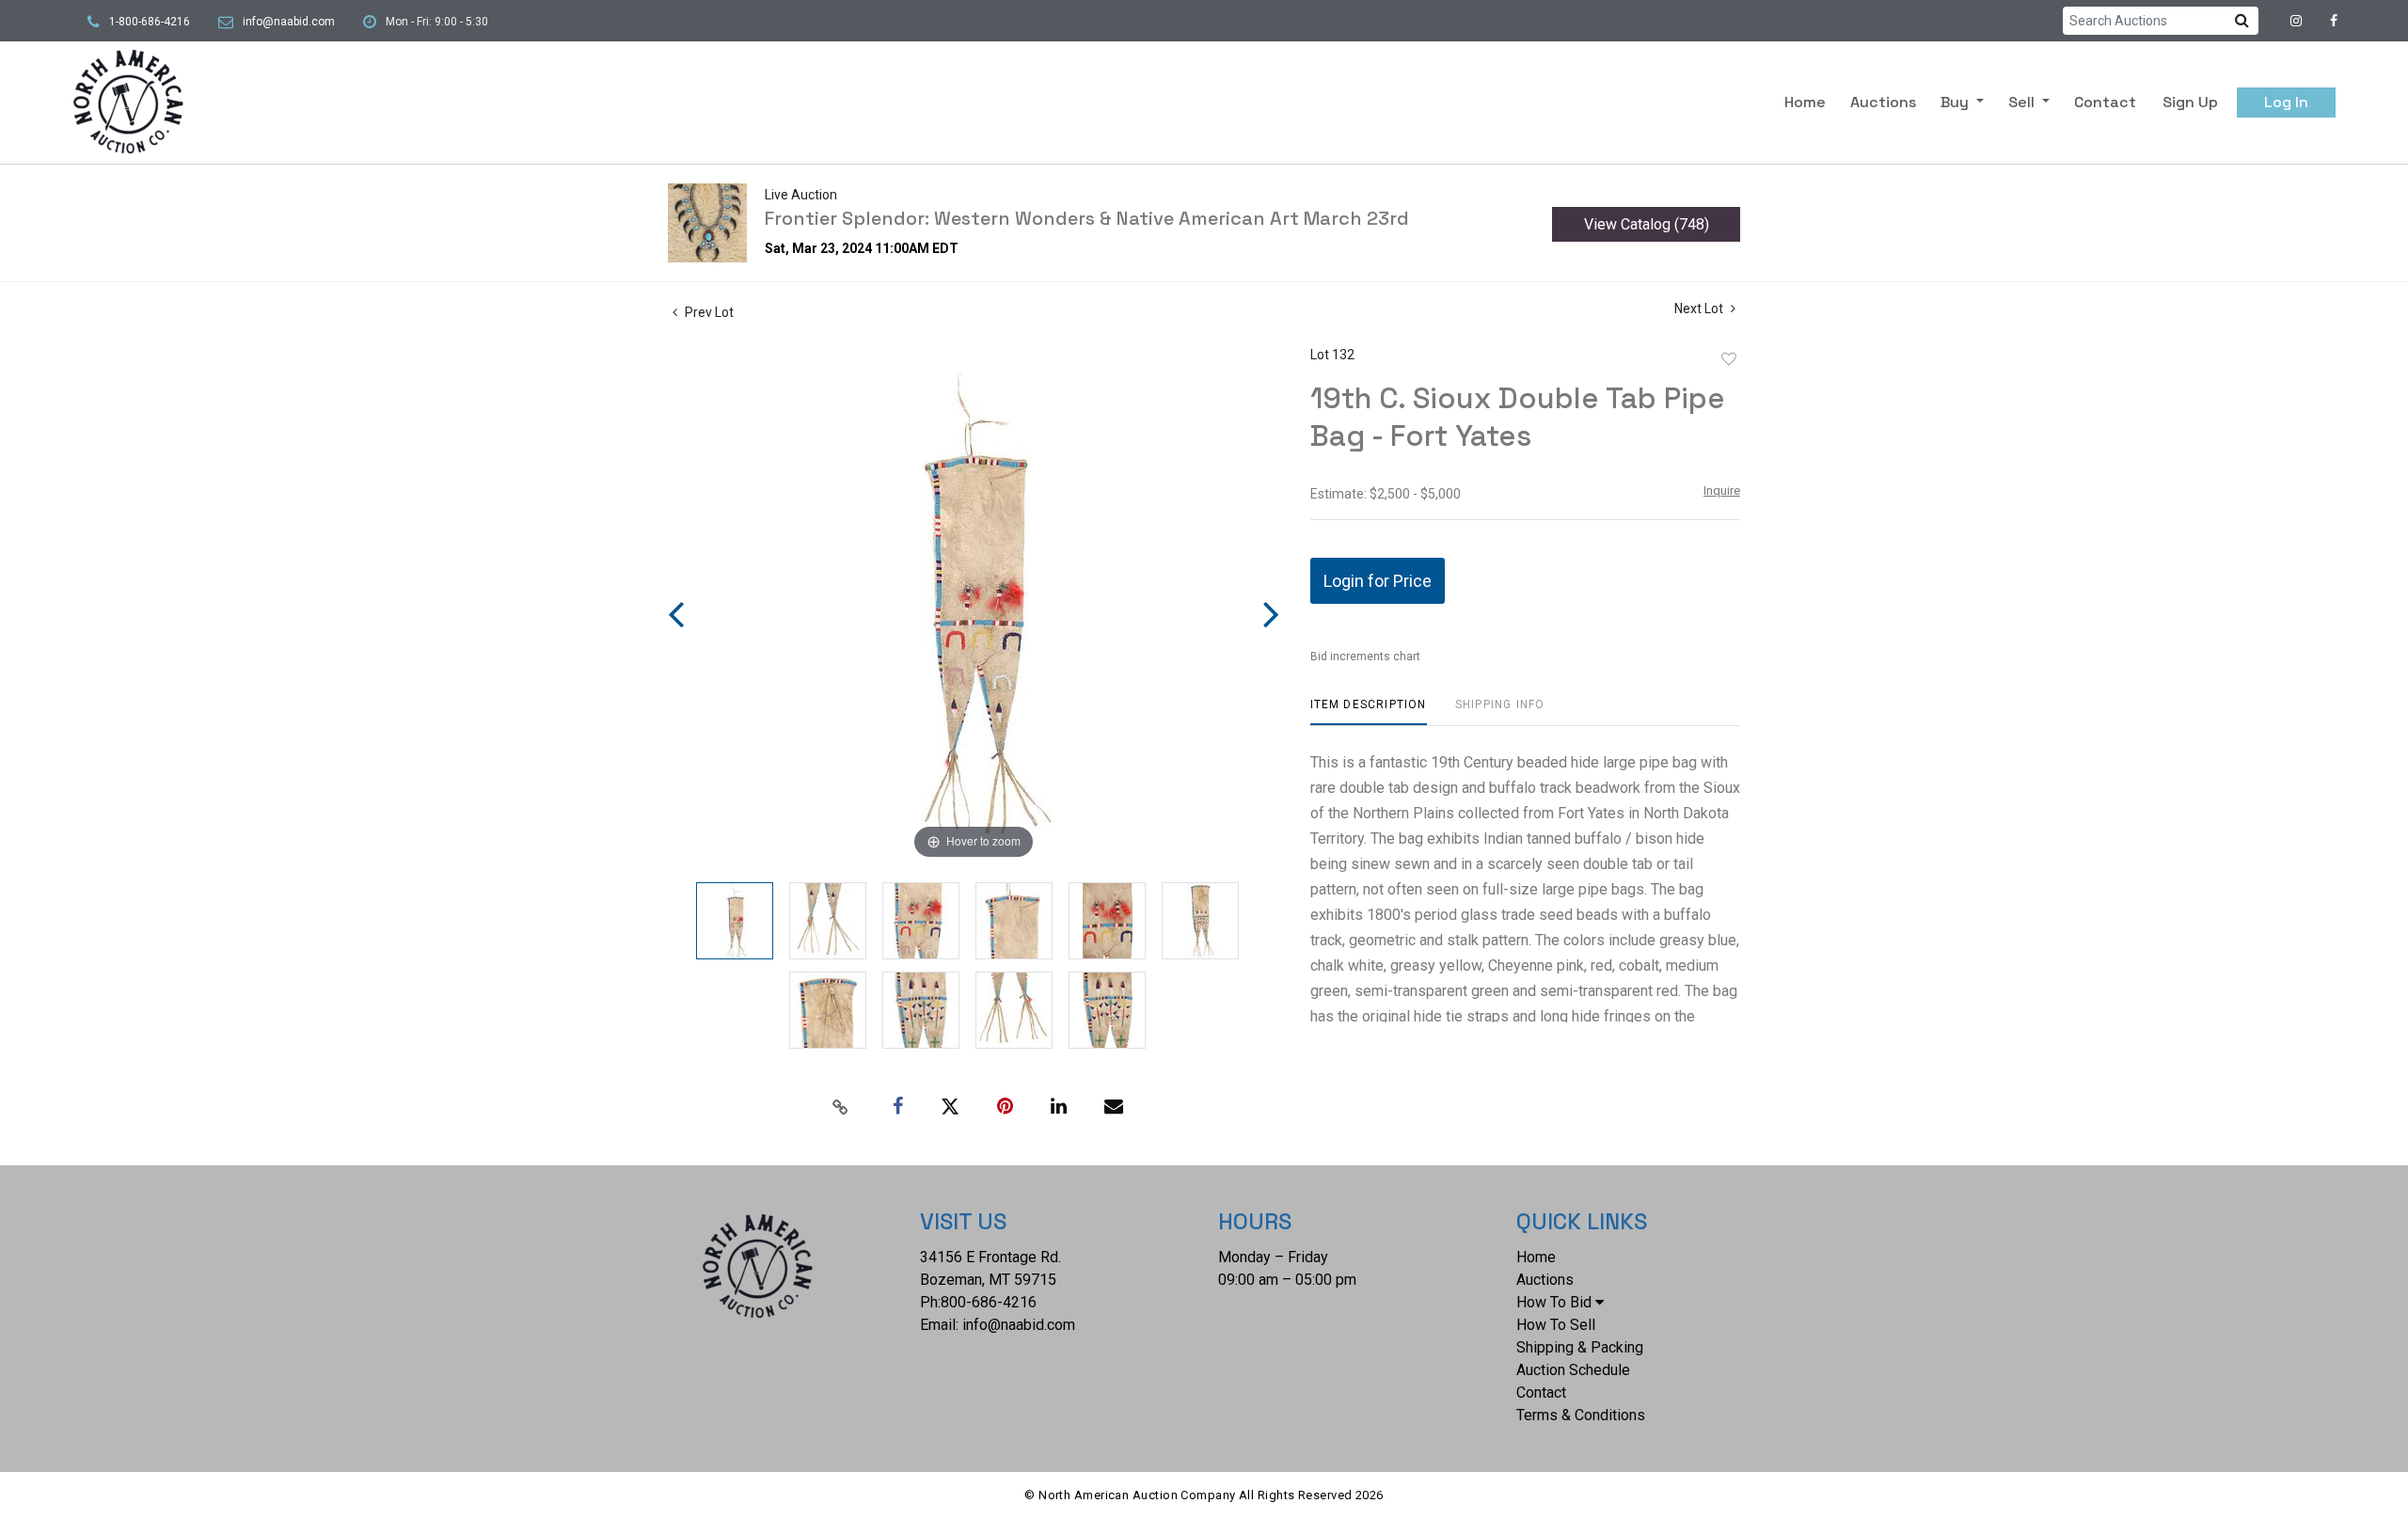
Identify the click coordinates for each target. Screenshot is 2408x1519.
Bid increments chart (1365, 657)
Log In (2286, 102)
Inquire (1722, 491)
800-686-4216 (989, 1302)
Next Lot (1700, 309)
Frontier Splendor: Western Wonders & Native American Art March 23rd (1087, 218)
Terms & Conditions (1581, 1415)
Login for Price (1378, 581)
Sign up (2190, 102)
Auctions (1883, 102)
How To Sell (1556, 1325)
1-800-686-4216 (150, 22)
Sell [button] (2023, 102)
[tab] (1369, 712)
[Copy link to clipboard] (841, 1107)
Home (1805, 102)
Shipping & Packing (1580, 1347)
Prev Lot (708, 312)
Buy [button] (1956, 102)
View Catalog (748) (1647, 224)
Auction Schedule (1573, 1370)
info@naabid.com (289, 22)
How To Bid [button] (1554, 1302)
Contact (2105, 102)
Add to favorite (1729, 359)
